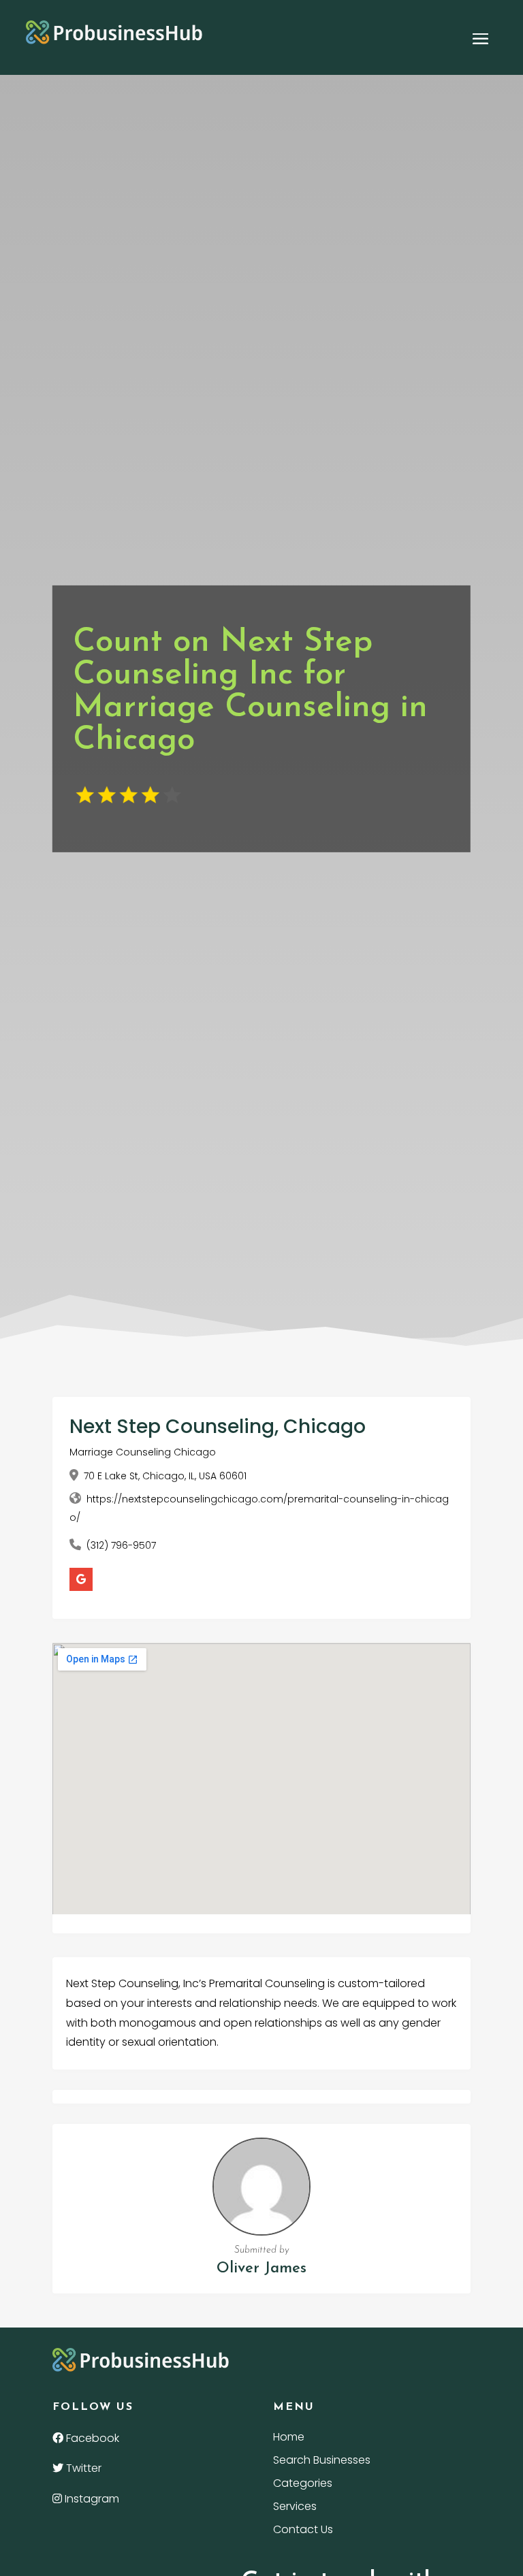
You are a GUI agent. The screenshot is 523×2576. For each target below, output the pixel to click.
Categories (303, 2485)
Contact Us (303, 2531)
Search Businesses (322, 2462)
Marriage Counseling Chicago (143, 1452)
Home (289, 2438)
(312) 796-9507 (121, 1545)
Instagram (91, 2499)
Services (295, 2508)
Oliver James (261, 2269)
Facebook (91, 2438)
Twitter (82, 2468)
